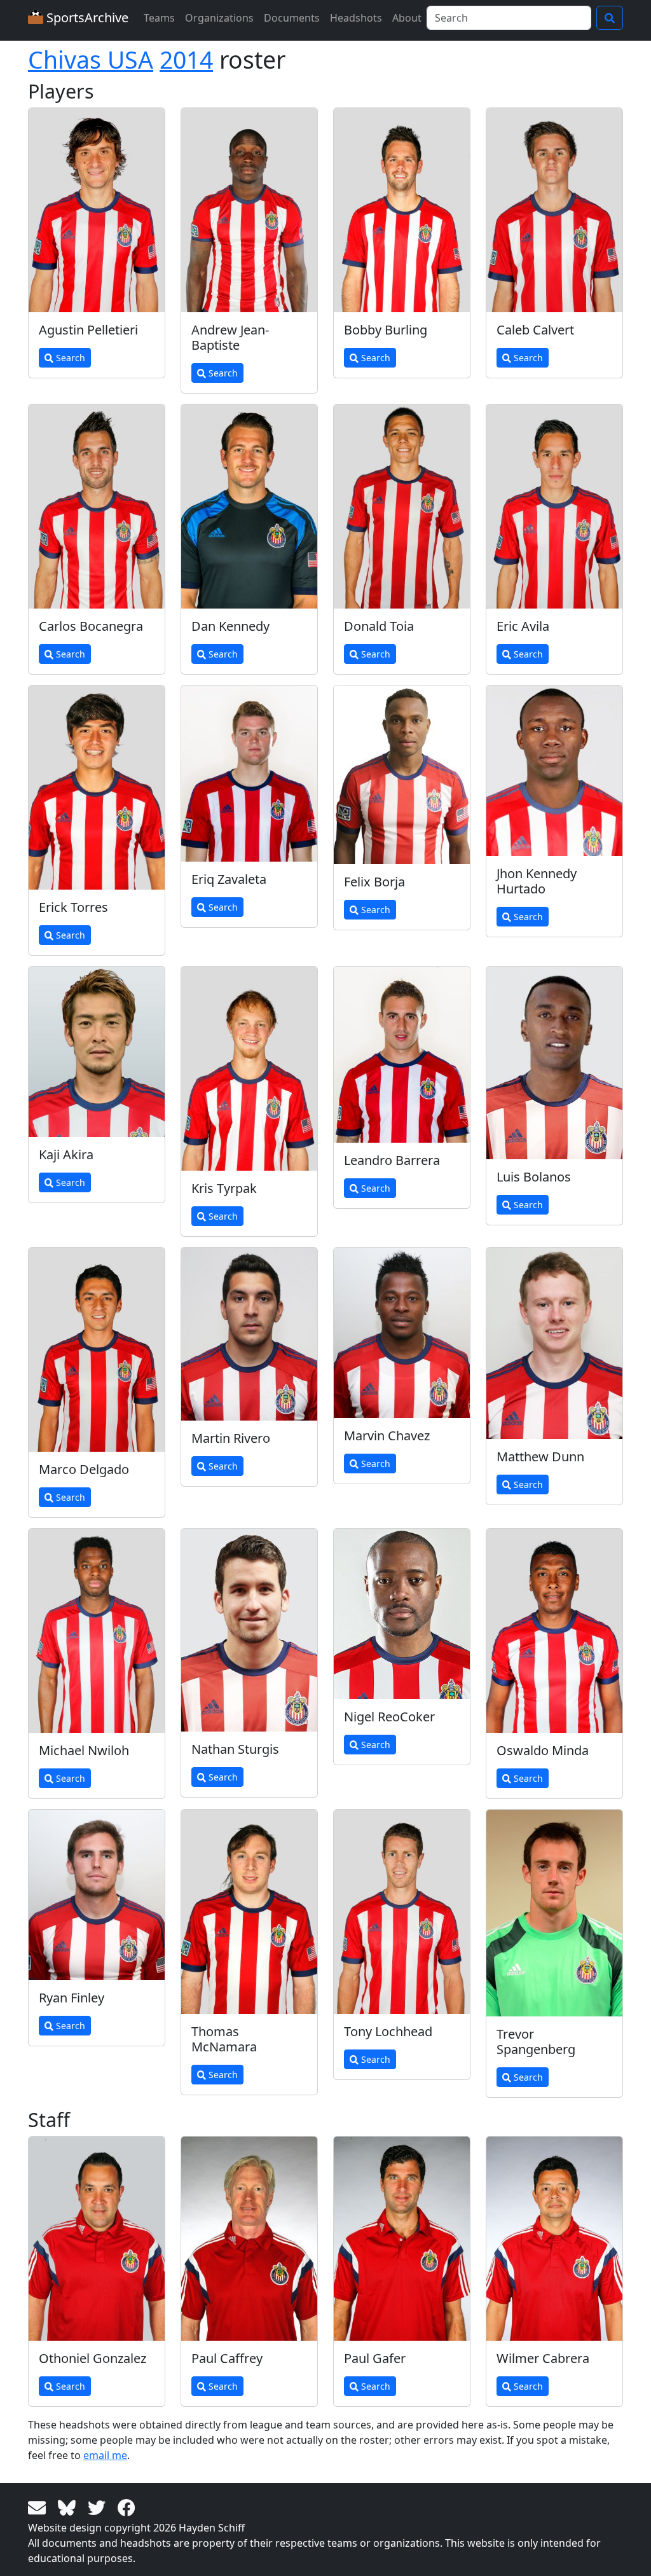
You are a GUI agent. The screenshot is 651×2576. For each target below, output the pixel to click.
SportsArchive (86, 17)
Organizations (219, 18)
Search (69, 358)
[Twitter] (99, 2507)
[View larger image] (97, 210)
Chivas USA (91, 59)
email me (105, 2455)
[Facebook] (127, 2507)
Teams (159, 18)
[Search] (610, 18)
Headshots (356, 18)
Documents (292, 18)
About (407, 18)
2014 (186, 59)
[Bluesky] (69, 2507)
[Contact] (39, 2507)
